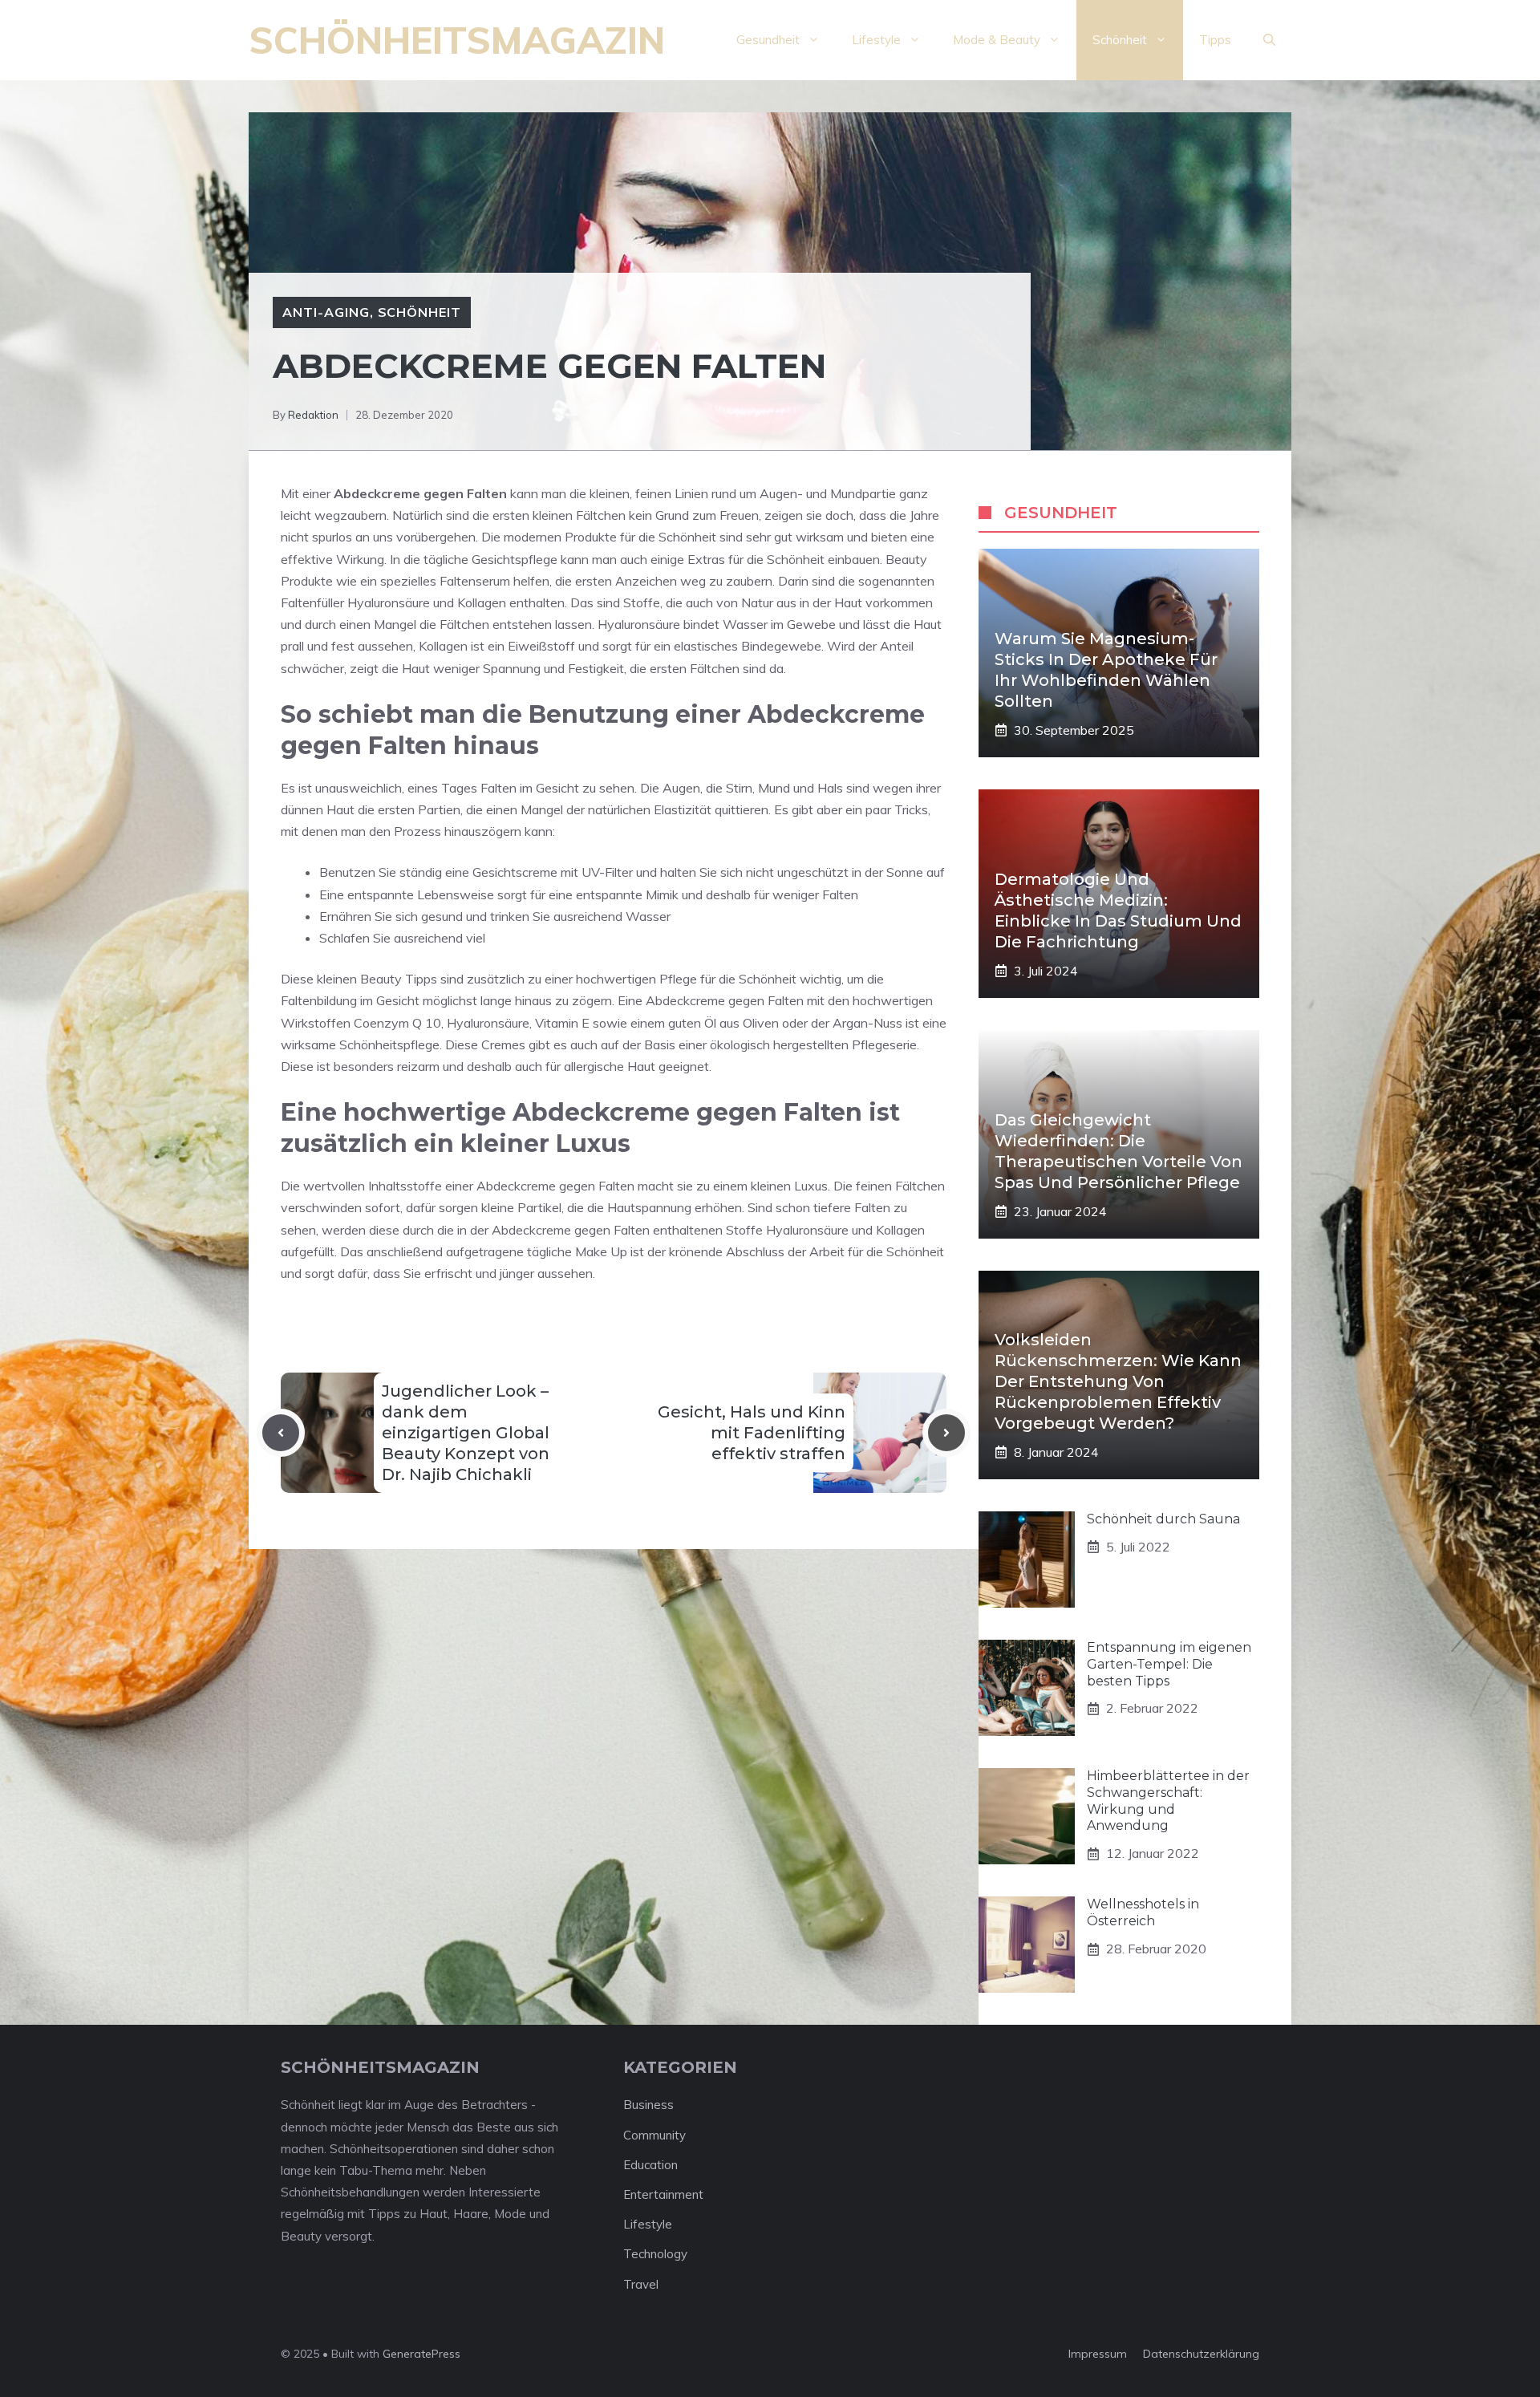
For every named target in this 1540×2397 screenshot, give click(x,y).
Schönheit (1120, 40)
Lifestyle (876, 40)
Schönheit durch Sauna (1163, 1519)
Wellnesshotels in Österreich (1143, 1912)
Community (654, 2135)
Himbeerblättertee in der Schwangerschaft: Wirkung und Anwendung (1168, 1801)
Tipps (1215, 40)
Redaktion (313, 415)
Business (648, 2105)
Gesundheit (768, 40)
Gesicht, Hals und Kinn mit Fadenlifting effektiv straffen (752, 1433)
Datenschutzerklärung (1201, 2354)
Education (650, 2165)
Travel (641, 2284)
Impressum (1098, 2354)
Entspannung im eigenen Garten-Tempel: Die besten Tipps (1169, 1664)
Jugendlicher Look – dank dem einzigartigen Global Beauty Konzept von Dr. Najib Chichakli (466, 1433)
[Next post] (946, 1433)
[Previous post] (281, 1433)
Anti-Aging (326, 312)
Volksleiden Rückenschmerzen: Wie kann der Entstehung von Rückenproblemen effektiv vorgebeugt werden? (1118, 1381)
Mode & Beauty (997, 40)
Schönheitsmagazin (457, 40)
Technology (655, 2254)
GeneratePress (421, 2354)
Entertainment (663, 2194)
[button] (1269, 40)
